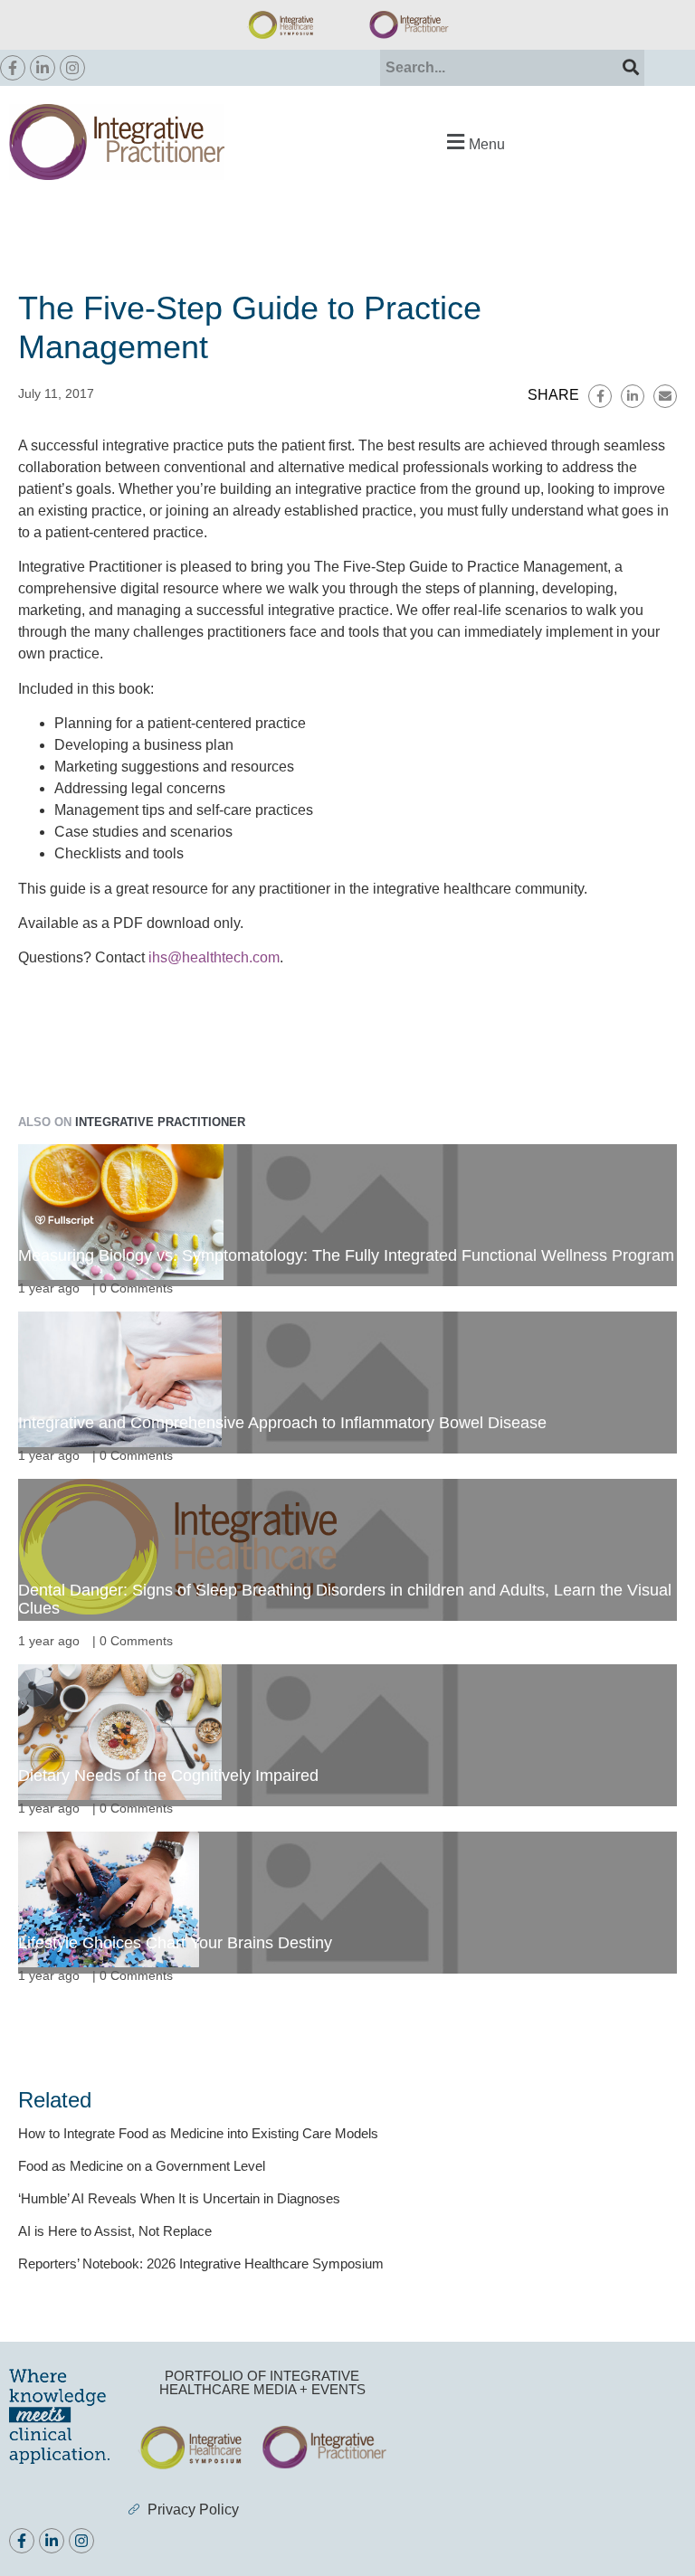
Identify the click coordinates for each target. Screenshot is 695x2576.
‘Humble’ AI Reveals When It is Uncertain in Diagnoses (179, 2198)
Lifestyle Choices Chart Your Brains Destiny (175, 1943)
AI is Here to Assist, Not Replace (115, 2231)
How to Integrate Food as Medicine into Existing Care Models (198, 2133)
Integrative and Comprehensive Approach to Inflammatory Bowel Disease (282, 1423)
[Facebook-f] (13, 68)
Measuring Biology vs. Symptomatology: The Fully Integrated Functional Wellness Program (346, 1255)
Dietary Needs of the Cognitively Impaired (168, 1776)
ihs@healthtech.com (214, 957)
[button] (473, 142)
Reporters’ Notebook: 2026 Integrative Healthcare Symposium (201, 2263)
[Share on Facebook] (600, 396)
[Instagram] (72, 68)
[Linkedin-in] (43, 68)
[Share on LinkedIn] (633, 396)
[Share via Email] (665, 396)
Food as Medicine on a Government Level (142, 2166)
